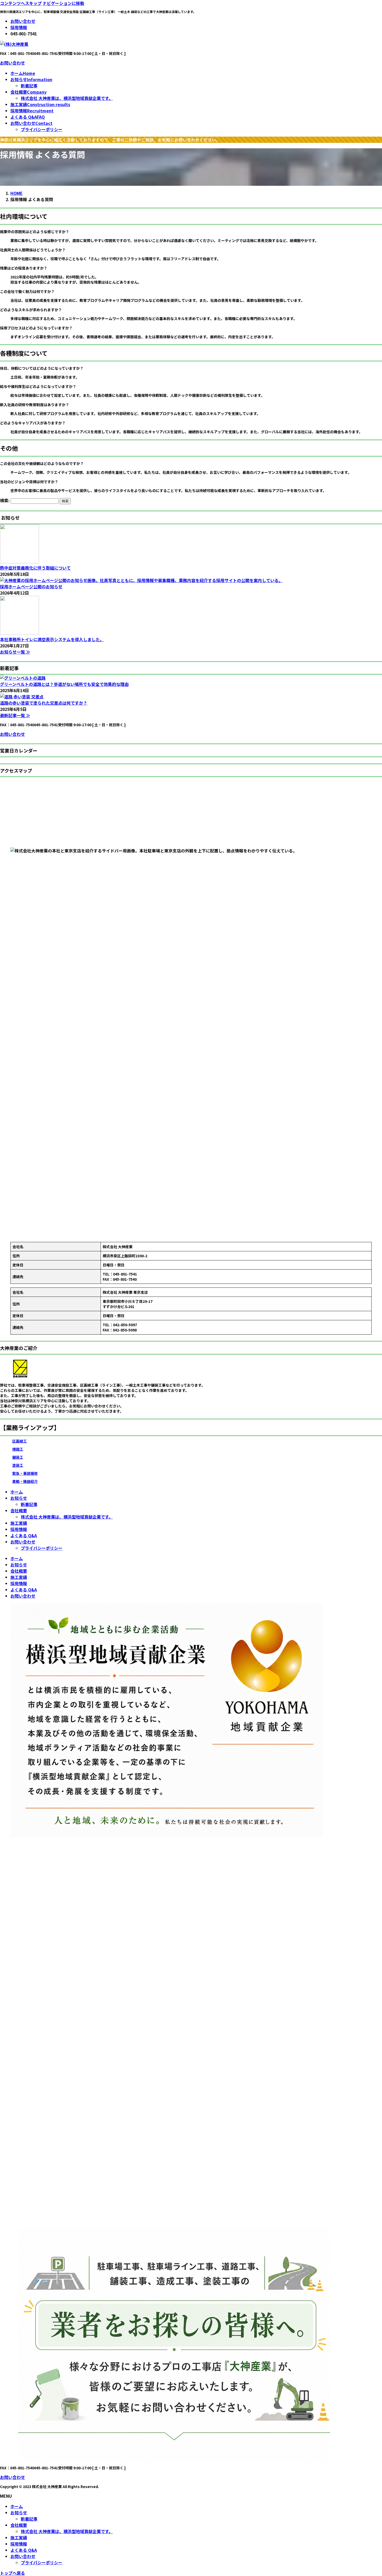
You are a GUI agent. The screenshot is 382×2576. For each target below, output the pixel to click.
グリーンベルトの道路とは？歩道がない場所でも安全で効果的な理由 (64, 684)
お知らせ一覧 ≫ (15, 652)
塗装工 (18, 1465)
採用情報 (19, 27)
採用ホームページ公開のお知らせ (31, 586)
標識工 (18, 1449)
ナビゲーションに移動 (63, 3)
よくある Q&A (24, 1535)
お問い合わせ (23, 21)
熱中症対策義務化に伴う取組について (35, 568)
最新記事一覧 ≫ (15, 715)
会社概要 (19, 1510)
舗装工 (18, 1457)
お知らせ (19, 1498)
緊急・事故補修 (25, 1473)
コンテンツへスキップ (21, 3)
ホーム (17, 1492)
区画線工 (19, 1441)
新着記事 (29, 86)
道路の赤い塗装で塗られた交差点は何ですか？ (44, 703)
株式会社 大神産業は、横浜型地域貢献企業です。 (67, 98)
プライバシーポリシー (42, 129)
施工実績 (19, 1523)
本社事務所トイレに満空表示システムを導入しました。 (52, 639)
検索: (5, 500)
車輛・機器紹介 (25, 1481)
